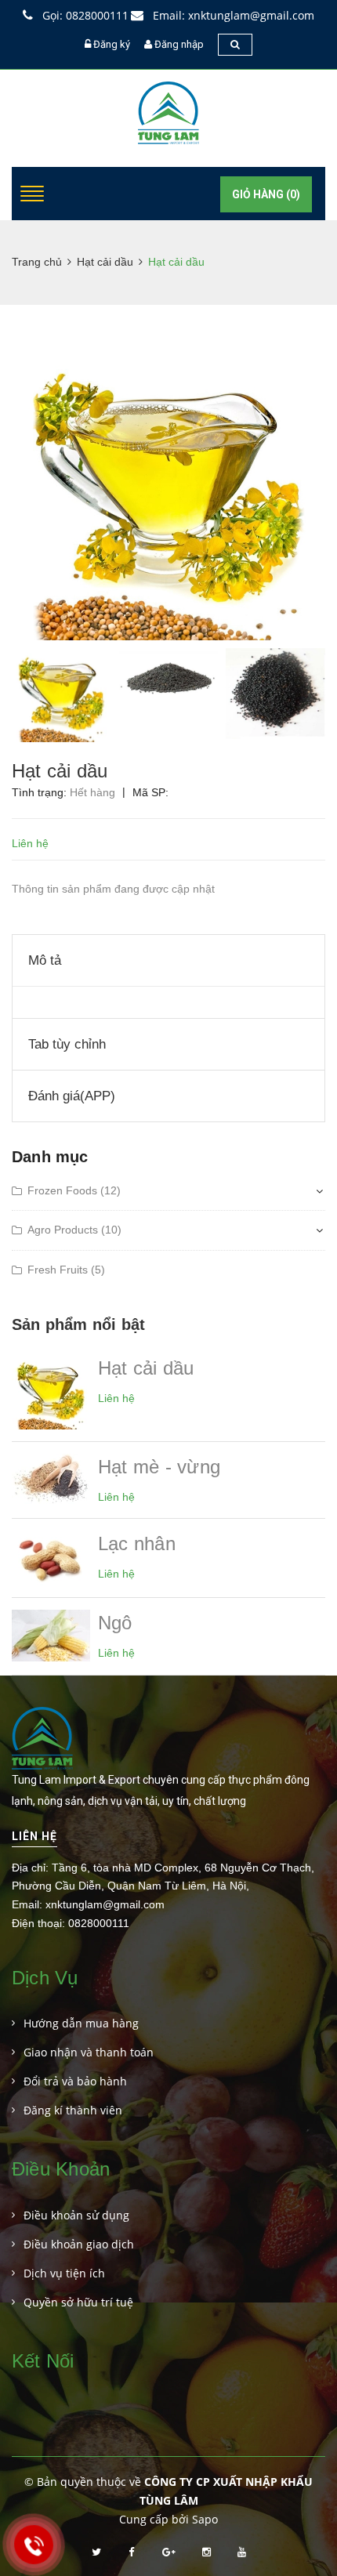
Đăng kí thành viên (73, 2110)
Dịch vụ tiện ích (64, 2273)
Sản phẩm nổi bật (78, 1324)
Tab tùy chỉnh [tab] (67, 1044)
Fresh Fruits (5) (66, 1270)
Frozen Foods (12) (74, 1190)
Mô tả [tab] (45, 960)
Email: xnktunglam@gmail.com (232, 15)
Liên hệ (34, 1836)
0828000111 (99, 1923)
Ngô (115, 1623)
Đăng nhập (179, 44)
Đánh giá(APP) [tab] (72, 1096)
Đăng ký (112, 44)
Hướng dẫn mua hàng (81, 2023)
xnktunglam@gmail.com (105, 1904)
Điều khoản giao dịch (79, 2244)
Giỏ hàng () (266, 194)
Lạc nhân (137, 1543)
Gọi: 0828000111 (84, 15)
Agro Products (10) (74, 1230)
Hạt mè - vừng (159, 1467)
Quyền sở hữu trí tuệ (78, 2302)
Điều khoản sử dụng (76, 2215)
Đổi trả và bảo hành (75, 2081)
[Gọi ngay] (33, 2544)
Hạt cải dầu (146, 1368)
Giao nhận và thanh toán (89, 2052)
